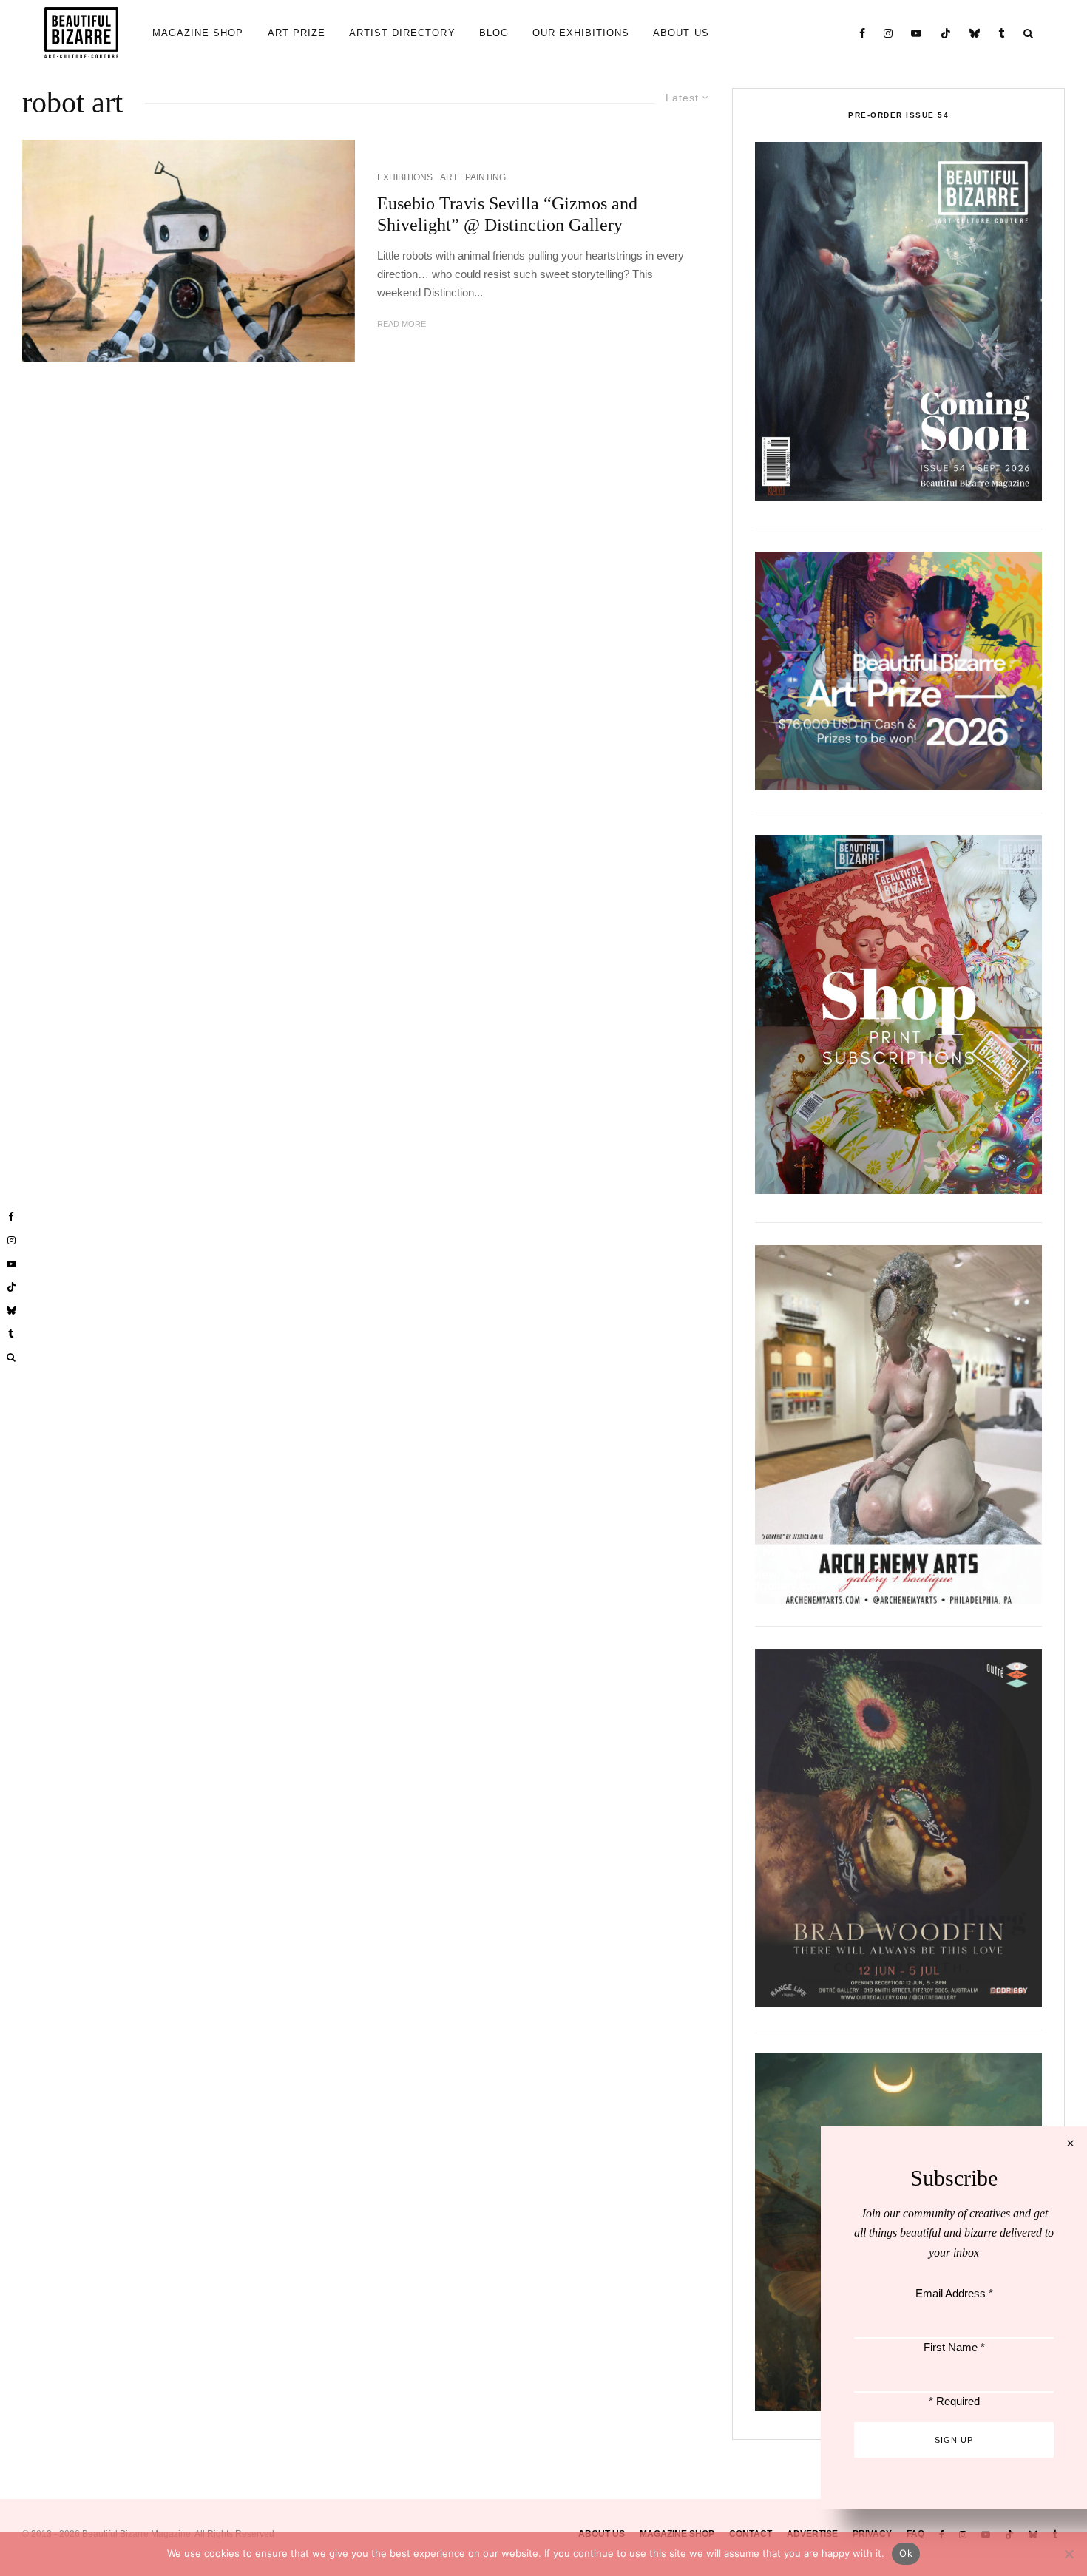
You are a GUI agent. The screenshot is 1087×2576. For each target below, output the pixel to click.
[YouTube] (917, 33)
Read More (402, 324)
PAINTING (485, 177)
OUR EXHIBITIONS (581, 33)
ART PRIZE (297, 33)
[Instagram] (888, 33)
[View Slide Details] (898, 671)
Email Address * (954, 2293)
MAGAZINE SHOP (198, 33)
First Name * (954, 2347)
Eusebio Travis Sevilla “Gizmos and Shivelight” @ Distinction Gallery (507, 214)
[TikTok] (946, 33)
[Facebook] (863, 33)
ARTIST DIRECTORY (402, 33)
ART (449, 177)
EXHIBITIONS (405, 177)
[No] (1069, 2554)
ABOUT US (681, 33)
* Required (954, 2401)
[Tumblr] (1002, 33)
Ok (906, 2553)
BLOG (494, 33)
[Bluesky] (975, 33)
